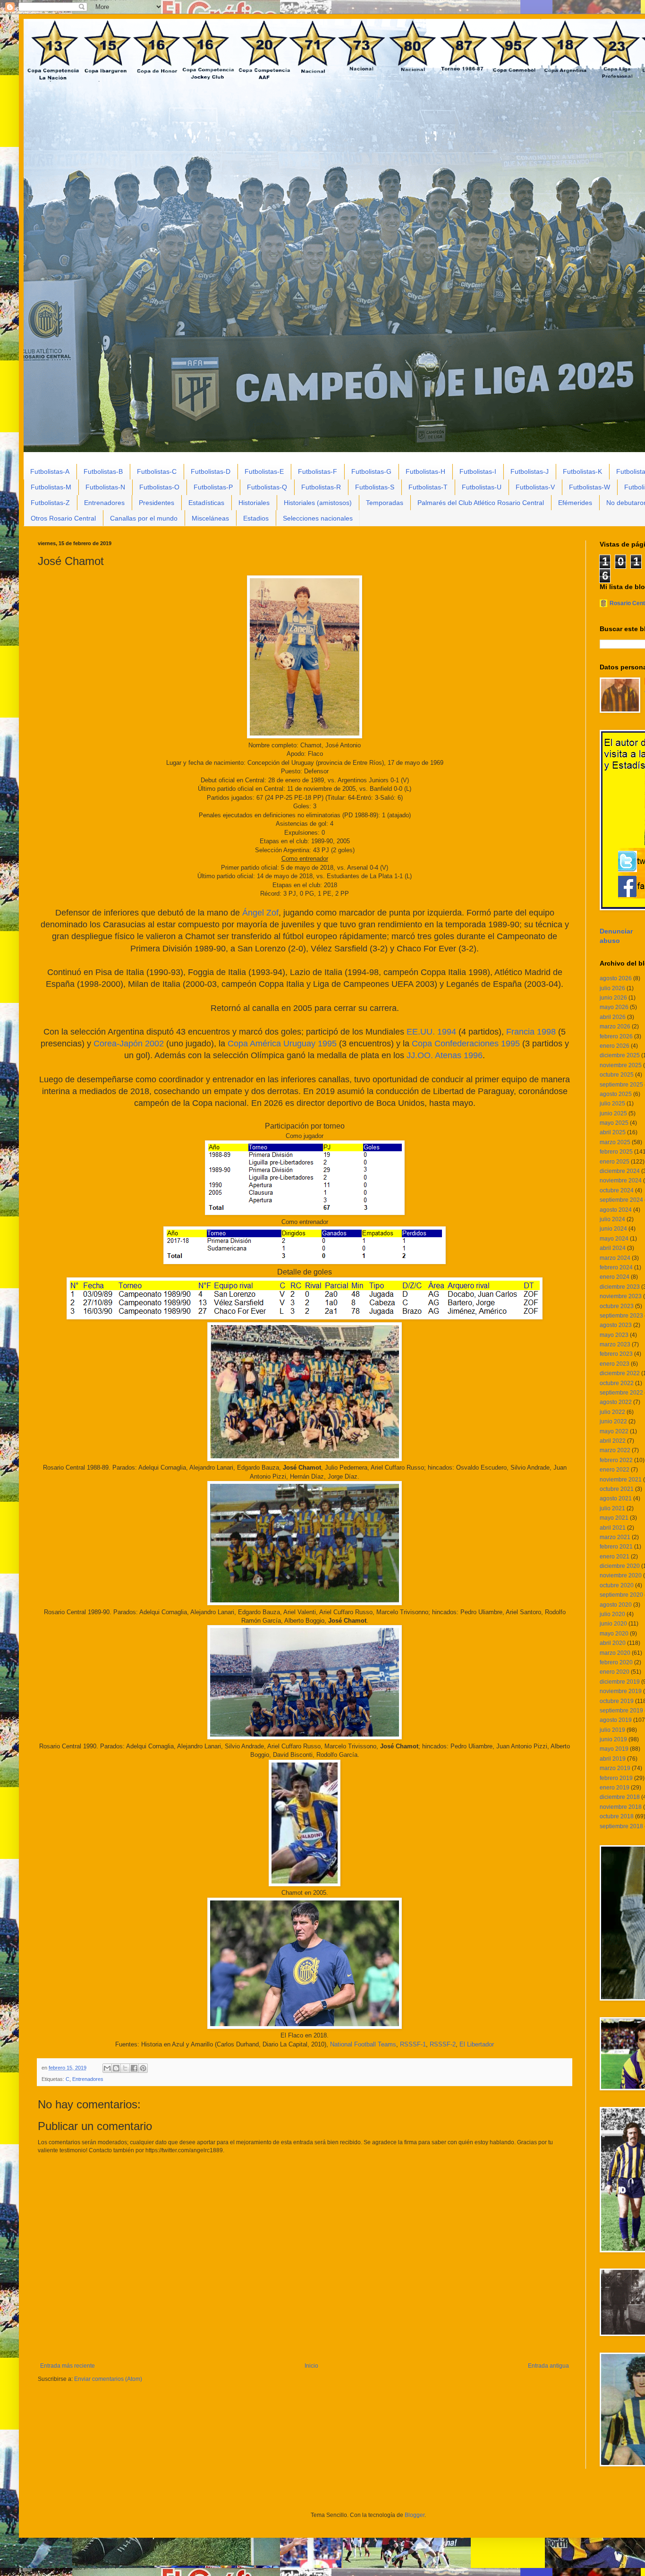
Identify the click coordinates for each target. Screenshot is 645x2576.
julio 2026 (612, 988)
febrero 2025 (616, 1152)
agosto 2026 (616, 978)
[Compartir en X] (125, 2068)
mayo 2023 (614, 1335)
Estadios (256, 518)
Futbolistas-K (582, 471)
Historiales (254, 503)
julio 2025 (612, 1104)
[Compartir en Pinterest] (143, 2068)
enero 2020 (615, 1672)
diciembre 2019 (620, 1682)
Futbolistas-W (590, 487)
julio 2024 (612, 1219)
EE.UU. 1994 (431, 1032)
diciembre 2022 (620, 1373)
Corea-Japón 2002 (129, 1044)
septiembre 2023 (621, 1316)
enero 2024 (615, 1277)
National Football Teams (363, 2044)
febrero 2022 (616, 1460)
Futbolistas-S (375, 487)
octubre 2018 (617, 1816)
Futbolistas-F (318, 471)
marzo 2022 (615, 1450)
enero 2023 (615, 1364)
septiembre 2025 (621, 1085)
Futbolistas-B (103, 471)
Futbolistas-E (264, 471)
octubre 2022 (617, 1383)
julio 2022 (612, 1412)
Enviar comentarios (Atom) (108, 2379)
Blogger (415, 2515)
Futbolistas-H (425, 471)
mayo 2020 (614, 1634)
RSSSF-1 (413, 2044)
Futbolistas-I (478, 471)
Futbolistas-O (159, 487)
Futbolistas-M (51, 487)
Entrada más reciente (68, 2366)
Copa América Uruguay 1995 (282, 1044)
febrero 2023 (616, 1354)
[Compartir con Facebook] (134, 2068)
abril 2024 (613, 1248)
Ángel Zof (260, 913)
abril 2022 (613, 1441)
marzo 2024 (615, 1258)
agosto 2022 (616, 1402)
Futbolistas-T (428, 487)
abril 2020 (613, 1643)
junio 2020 (613, 1624)
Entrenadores (104, 503)
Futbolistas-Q (267, 487)
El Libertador (477, 2044)
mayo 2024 (614, 1239)
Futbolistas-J (530, 471)
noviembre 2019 (621, 1691)
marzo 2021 (615, 1537)
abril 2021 (613, 1528)
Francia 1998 (531, 1032)
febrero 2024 (616, 1267)
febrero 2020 (616, 1662)
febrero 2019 (616, 1778)
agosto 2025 (616, 1094)
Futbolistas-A (50, 471)
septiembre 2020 (621, 1595)
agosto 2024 (616, 1210)
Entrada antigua (548, 2366)
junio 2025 (613, 1113)
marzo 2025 (615, 1142)
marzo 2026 (615, 1027)
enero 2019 (615, 1788)
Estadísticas (206, 503)
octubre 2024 (617, 1190)
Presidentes (157, 503)
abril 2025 (613, 1132)
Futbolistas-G (371, 471)
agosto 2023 (616, 1325)
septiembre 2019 (621, 1711)
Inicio (311, 2366)
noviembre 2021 (621, 1480)
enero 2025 (615, 1162)
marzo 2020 (615, 1653)
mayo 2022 (614, 1431)
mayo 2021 (614, 1518)
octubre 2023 (617, 1306)
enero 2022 (615, 1470)
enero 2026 (615, 1046)
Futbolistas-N (105, 487)
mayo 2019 (614, 1749)
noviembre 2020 (621, 1575)
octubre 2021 (617, 1489)
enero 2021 (615, 1557)
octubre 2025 (617, 1075)
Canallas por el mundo (144, 518)
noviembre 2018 (621, 1807)
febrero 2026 (616, 1036)
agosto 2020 (616, 1605)
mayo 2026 (614, 1007)
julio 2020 (612, 1614)
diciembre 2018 (620, 1797)
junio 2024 (613, 1229)
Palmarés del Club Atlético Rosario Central (481, 503)
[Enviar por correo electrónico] (107, 2068)
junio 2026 (613, 998)
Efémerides (575, 503)
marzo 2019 (615, 1768)
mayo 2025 (614, 1123)
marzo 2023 (615, 1344)
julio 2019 (612, 1730)
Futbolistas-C (157, 471)
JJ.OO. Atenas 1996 (445, 1055)
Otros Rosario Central (63, 518)
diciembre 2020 (620, 1566)
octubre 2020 (617, 1585)
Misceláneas (210, 518)
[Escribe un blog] (116, 2068)
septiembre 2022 (621, 1393)
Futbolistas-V (535, 487)
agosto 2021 (616, 1498)
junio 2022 (613, 1421)
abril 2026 (613, 1017)
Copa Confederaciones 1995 (466, 1044)
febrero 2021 (616, 1547)
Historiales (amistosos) (318, 503)
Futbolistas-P (213, 487)
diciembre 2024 (620, 1171)
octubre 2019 (617, 1701)
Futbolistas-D (211, 471)
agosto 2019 (616, 1720)
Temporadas (385, 503)
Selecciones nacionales (318, 518)
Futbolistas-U (482, 487)
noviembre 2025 (621, 1065)
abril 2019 (613, 1759)
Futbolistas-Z (50, 503)
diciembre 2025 (620, 1055)
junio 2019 (613, 1739)
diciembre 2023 (620, 1287)
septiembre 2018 (621, 1826)
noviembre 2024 (621, 1181)
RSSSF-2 (443, 2044)
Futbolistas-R (321, 487)
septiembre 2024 (621, 1200)
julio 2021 (612, 1508)
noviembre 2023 (621, 1296)
